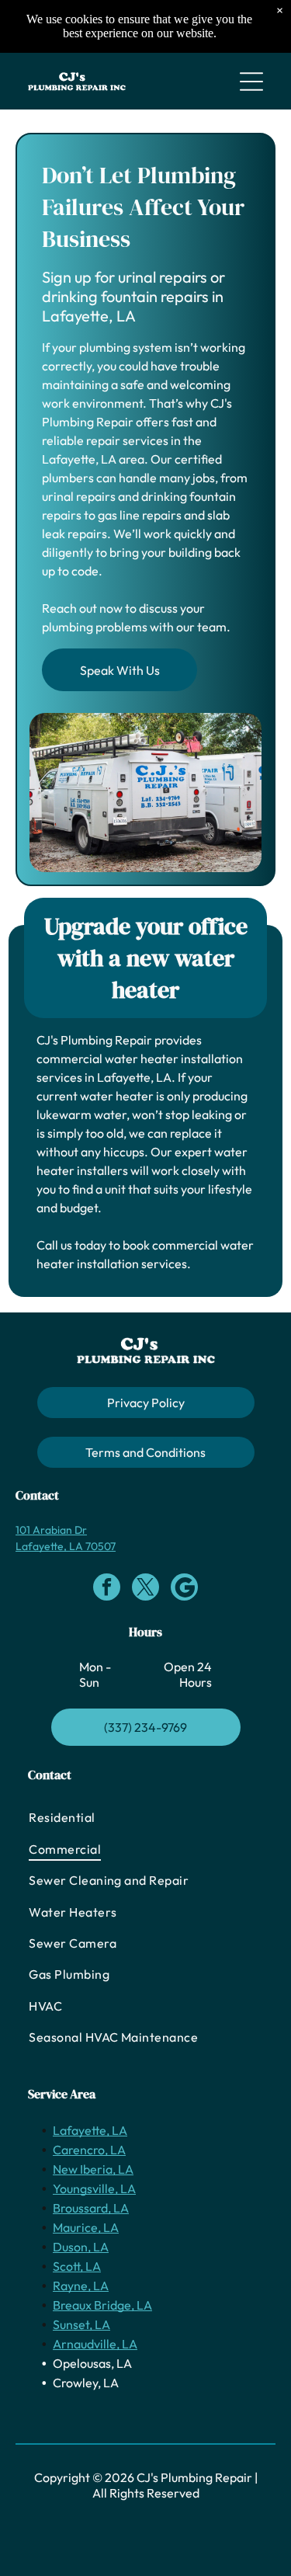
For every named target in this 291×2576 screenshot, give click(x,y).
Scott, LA (77, 2266)
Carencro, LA (89, 2150)
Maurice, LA (86, 2227)
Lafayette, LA (90, 2130)
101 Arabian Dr (51, 1530)
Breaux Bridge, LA (102, 2305)
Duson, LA (81, 2247)
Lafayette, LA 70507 (66, 1546)
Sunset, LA (81, 2324)
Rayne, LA (81, 2286)
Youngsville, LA (94, 2188)
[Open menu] (251, 82)
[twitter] (145, 1589)
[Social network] (184, 1589)
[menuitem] (145, 1817)
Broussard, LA (91, 2208)
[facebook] (107, 1589)
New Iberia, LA (93, 2169)
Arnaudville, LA (95, 2344)
